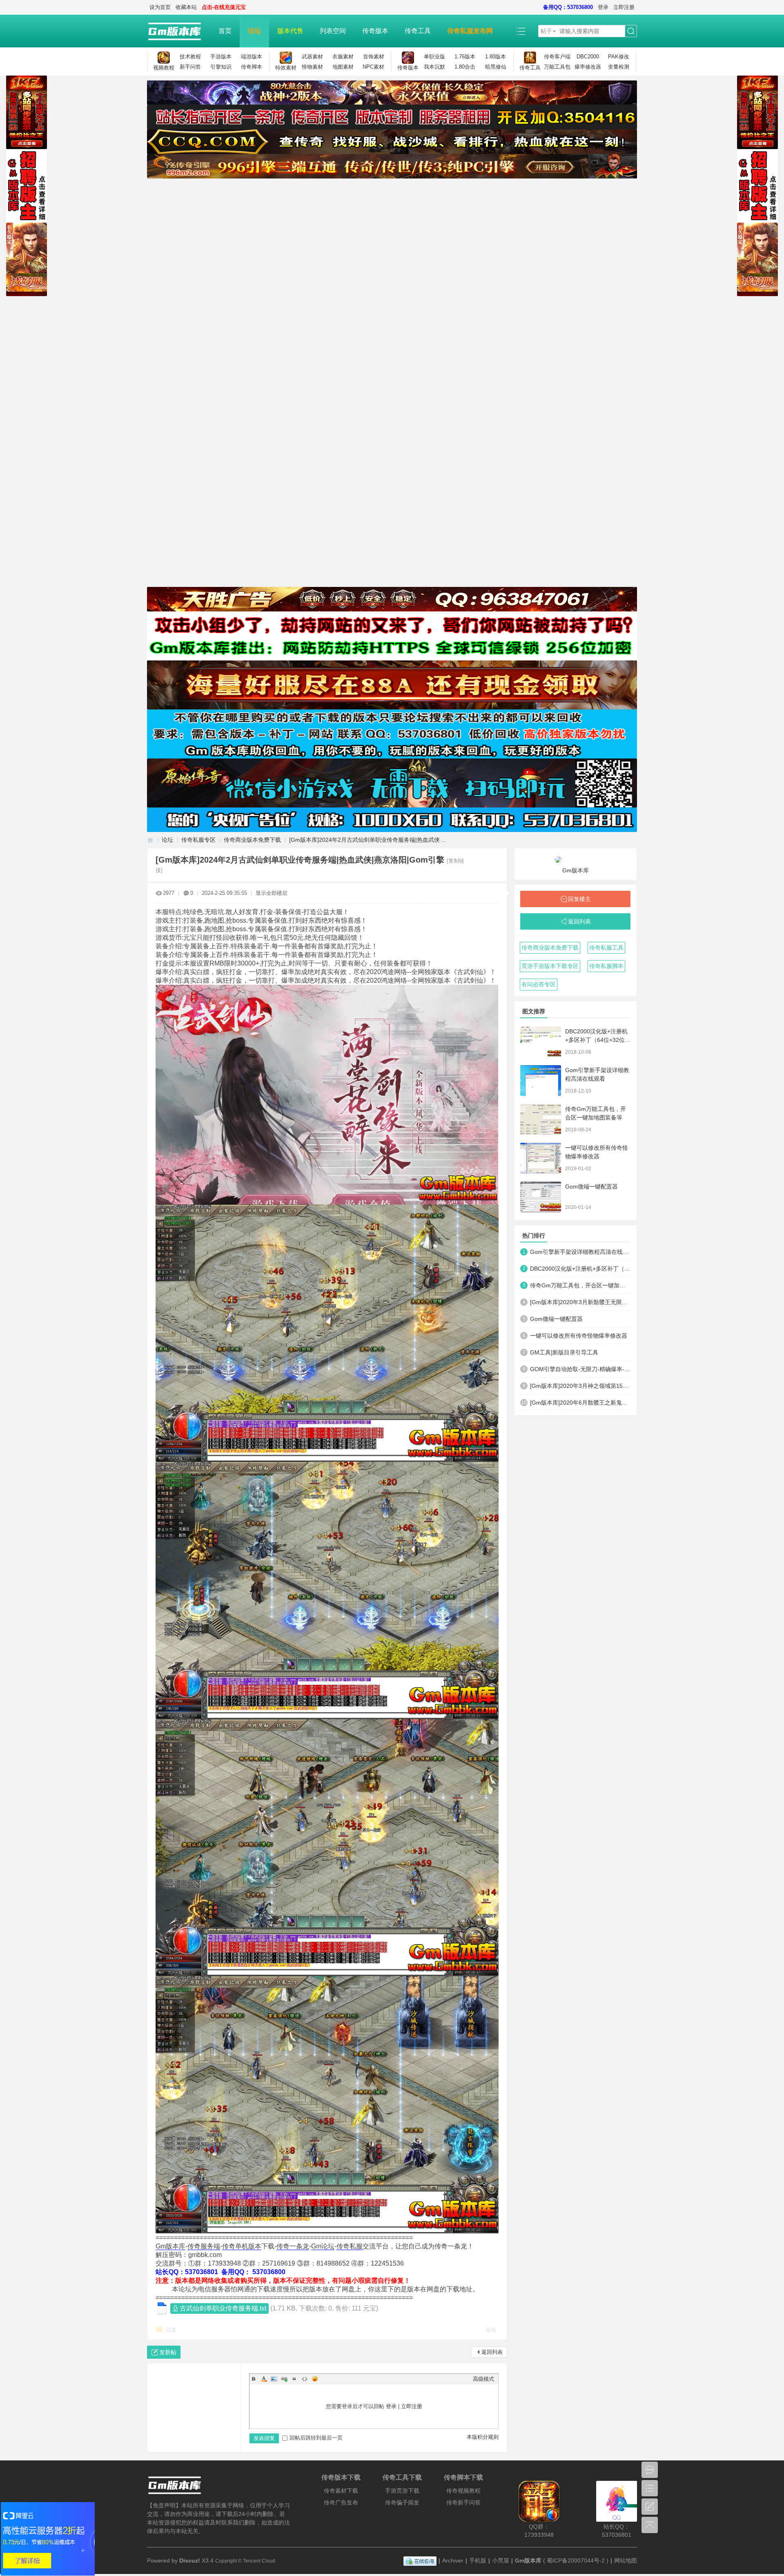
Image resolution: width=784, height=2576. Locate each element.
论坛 (254, 31)
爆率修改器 (588, 67)
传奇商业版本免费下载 (252, 840)
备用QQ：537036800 (568, 7)
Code (305, 2379)
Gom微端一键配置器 (591, 1187)
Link (284, 2379)
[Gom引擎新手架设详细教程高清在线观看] (541, 1081)
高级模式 (483, 2379)
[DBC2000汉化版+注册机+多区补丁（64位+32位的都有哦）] (541, 1042)
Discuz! (190, 2560)
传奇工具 (418, 31)
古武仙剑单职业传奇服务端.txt (223, 2308)
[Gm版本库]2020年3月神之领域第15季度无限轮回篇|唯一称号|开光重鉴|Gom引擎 (580, 1386)
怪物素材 (312, 67)
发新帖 (168, 2352)
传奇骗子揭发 (402, 2502)
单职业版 (434, 57)
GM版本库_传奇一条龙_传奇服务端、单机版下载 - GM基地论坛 (150, 840)
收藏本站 (186, 7)
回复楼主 (579, 899)
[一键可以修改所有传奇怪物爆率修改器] (541, 1158)
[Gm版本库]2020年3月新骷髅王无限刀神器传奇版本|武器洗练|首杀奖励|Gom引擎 (580, 1302)
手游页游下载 (402, 2491)
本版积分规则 (483, 2437)
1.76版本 (465, 57)
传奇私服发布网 (470, 31)
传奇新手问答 (463, 2502)
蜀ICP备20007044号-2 (576, 2560)
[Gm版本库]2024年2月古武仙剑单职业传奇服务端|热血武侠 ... (368, 840)
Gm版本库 (170, 2246)
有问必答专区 (539, 984)
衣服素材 (343, 57)
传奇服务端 (204, 2246)
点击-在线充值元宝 (224, 7)
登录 (603, 7)
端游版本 (252, 57)
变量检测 (619, 67)
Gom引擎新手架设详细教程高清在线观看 (580, 1252)
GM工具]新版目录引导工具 (564, 1352)
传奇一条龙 (293, 2246)
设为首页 (160, 7)
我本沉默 (434, 67)
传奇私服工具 (606, 948)
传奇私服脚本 (606, 966)
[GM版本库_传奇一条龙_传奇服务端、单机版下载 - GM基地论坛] (179, 31)
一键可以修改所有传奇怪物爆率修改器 (579, 1336)
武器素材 (312, 57)
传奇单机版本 (242, 2246)
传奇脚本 (252, 67)
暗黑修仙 (496, 67)
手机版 (478, 2560)
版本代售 (290, 31)
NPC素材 (373, 67)
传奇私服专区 (198, 840)
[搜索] (631, 31)
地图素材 (343, 67)
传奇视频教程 (463, 2491)
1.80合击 (465, 67)
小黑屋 (501, 2560)
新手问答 (190, 67)
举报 (491, 2330)
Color (264, 2379)
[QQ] (420, 2560)
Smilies (315, 2379)
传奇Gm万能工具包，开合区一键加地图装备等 (580, 1285)
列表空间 (333, 31)
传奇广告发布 (341, 2502)
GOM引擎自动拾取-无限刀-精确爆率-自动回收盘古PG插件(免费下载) (580, 1369)
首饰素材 (374, 57)
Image (274, 2379)
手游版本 (221, 57)
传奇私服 (350, 2246)
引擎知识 (221, 67)
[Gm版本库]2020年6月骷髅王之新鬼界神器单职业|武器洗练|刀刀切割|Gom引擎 (580, 1403)
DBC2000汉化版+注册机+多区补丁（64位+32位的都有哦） (598, 1040)
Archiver (453, 2560)
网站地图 (626, 2560)
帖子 (546, 31)
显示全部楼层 (272, 893)
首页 (225, 31)
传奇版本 (375, 31)
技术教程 (190, 57)
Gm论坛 (323, 2246)
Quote (294, 2379)
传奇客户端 (557, 57)
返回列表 (492, 2352)
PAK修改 (619, 57)
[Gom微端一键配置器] (541, 1197)
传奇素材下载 (341, 2491)
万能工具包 (557, 67)
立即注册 (624, 7)
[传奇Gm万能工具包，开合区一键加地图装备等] (541, 1119)
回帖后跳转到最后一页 (316, 2438)
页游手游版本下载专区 (550, 966)
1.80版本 (496, 57)
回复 (171, 2330)
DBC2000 (588, 57)
